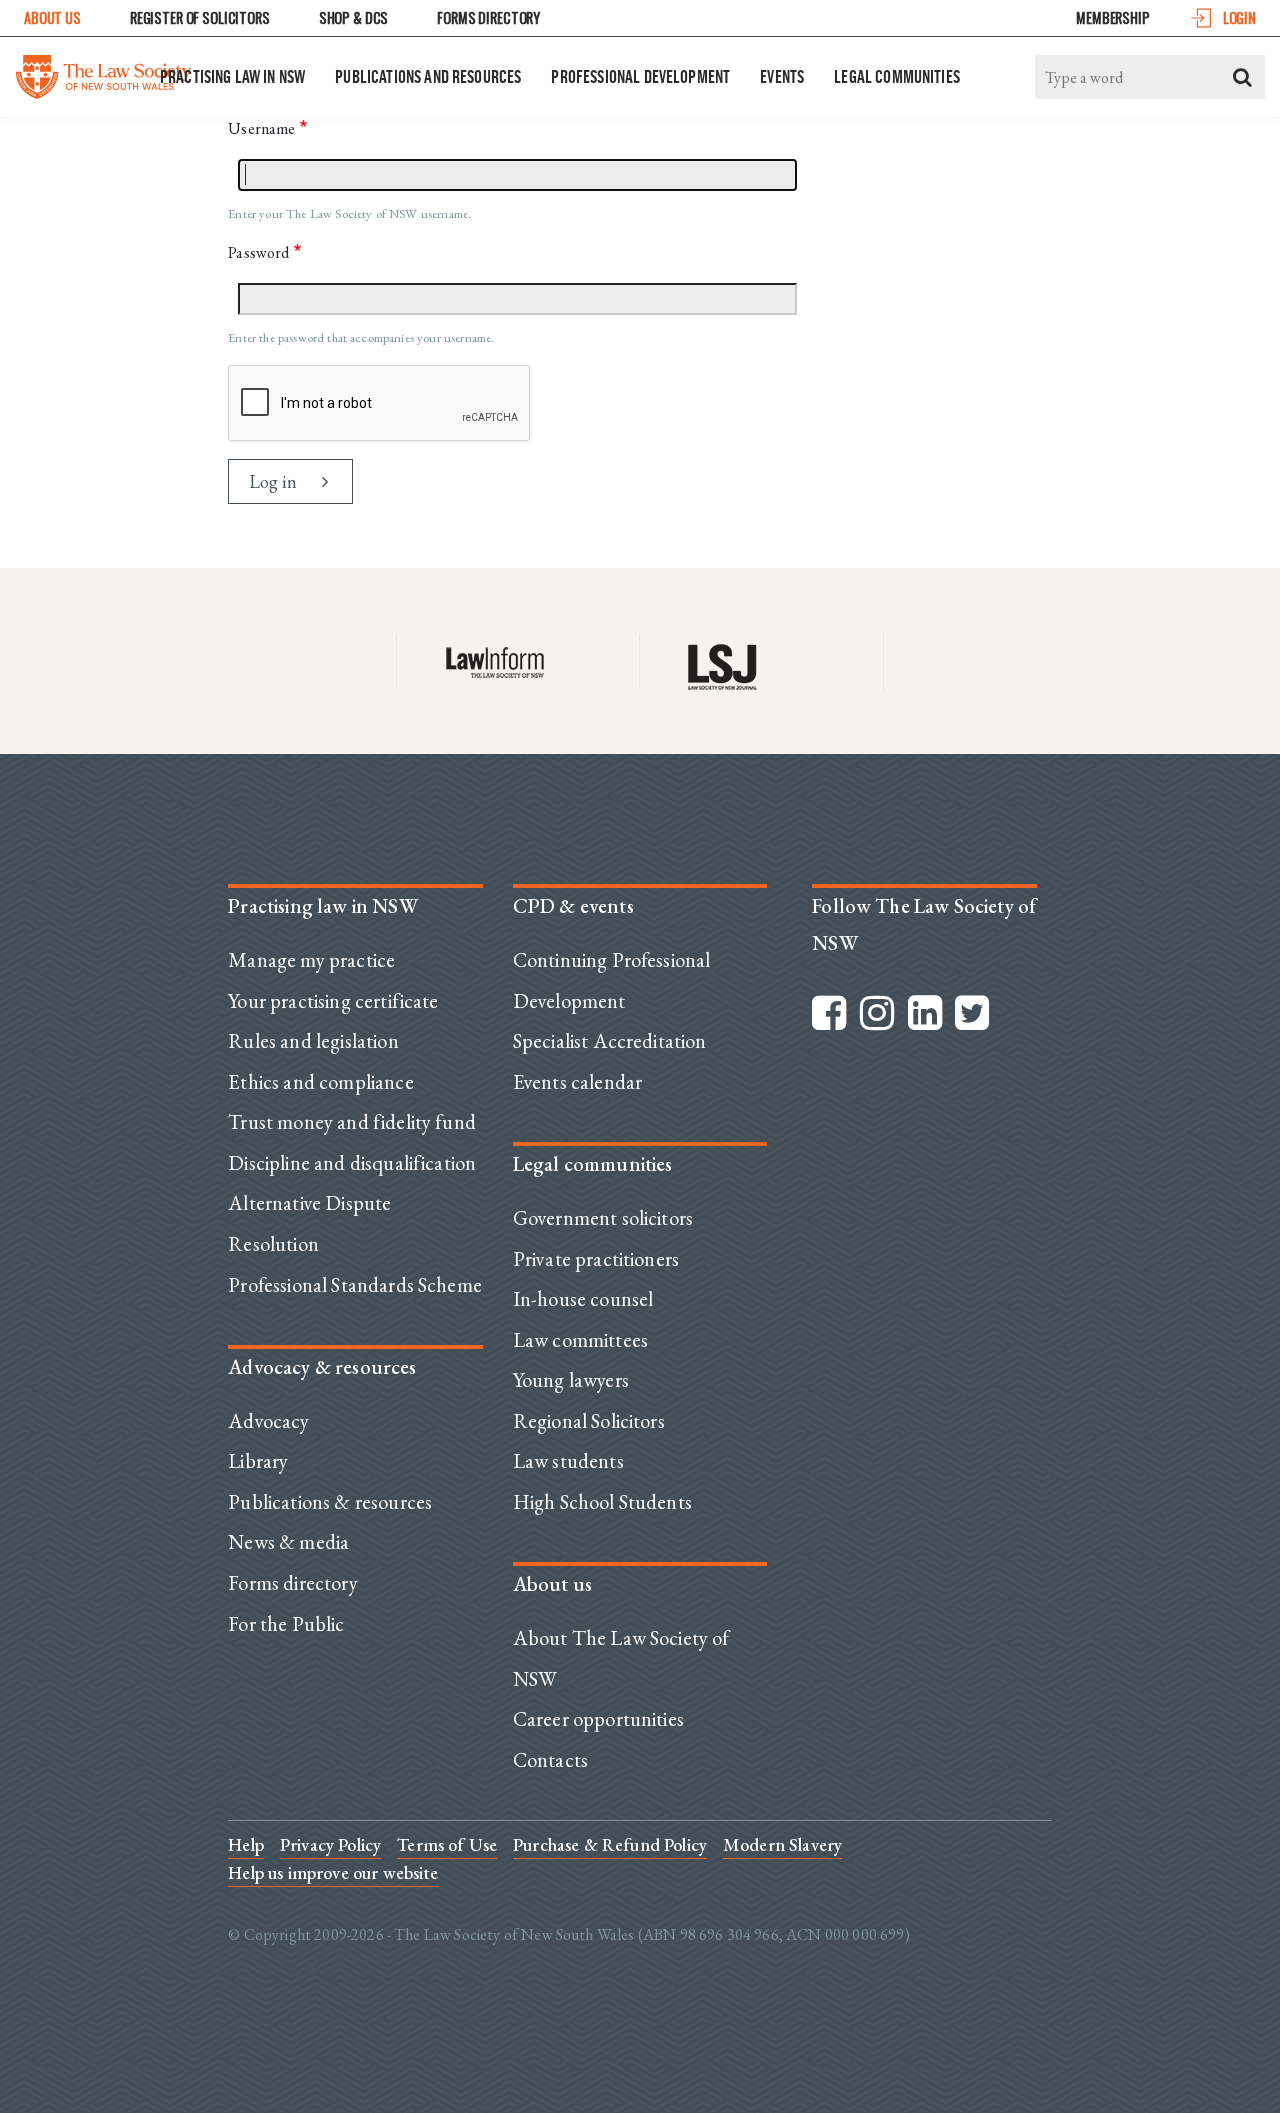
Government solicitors (603, 1218)
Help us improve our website (333, 1872)
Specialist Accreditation (610, 1041)
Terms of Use (447, 1844)
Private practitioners (596, 1259)
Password (258, 252)
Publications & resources (330, 1502)
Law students (568, 1461)
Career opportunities (598, 1719)
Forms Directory (488, 17)
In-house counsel (583, 1299)
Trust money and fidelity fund (352, 1122)
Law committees (580, 1340)
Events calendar (577, 1082)
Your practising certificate (333, 1001)
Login (1239, 17)
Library (258, 1461)
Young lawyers (571, 1380)
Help (246, 1844)
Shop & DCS (354, 17)
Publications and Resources (428, 76)
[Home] (103, 72)
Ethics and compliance (320, 1082)
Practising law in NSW (232, 76)
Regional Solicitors (589, 1421)
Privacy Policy (330, 1844)
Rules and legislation (313, 1041)
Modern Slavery (782, 1844)
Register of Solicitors (200, 17)
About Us (52, 17)
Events (782, 76)
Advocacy (268, 1421)
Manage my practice (311, 960)
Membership (1113, 17)
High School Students (602, 1502)
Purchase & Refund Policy (610, 1844)
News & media (288, 1542)
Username (261, 128)
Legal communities (897, 76)
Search (1243, 77)
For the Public (286, 1624)
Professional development (640, 76)
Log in (273, 481)
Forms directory (292, 1583)
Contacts (550, 1760)
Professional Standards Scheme (355, 1285)
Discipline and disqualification (352, 1163)
